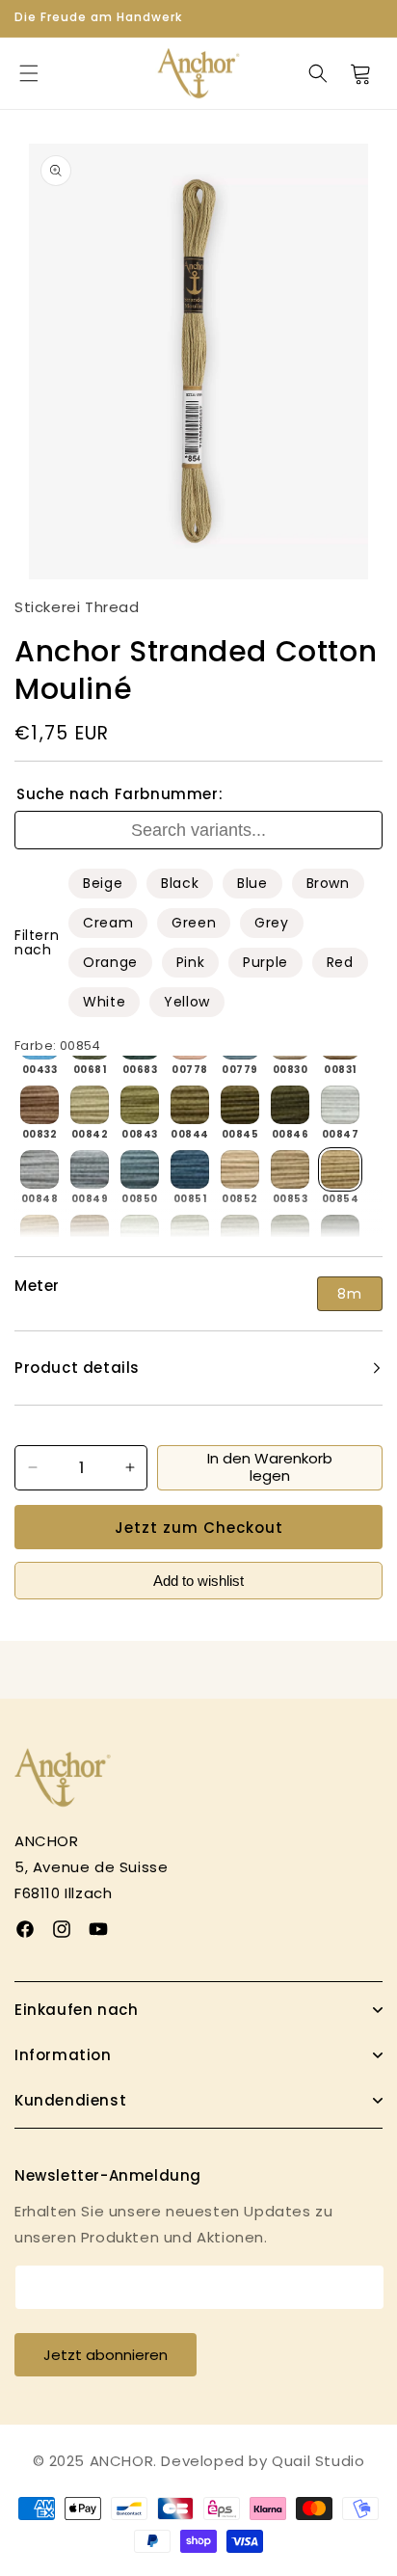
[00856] (90, 1234)
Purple (265, 962)
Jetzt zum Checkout (199, 1528)
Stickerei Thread (77, 607)
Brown (328, 883)
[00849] (90, 1169)
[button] (29, 73)
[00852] (240, 1169)
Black (180, 883)
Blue (252, 883)
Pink (190, 962)
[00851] (190, 1169)
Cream (108, 923)
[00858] (140, 1234)
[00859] (190, 1234)
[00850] (140, 1169)
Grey (271, 923)
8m (350, 1294)
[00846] (290, 1105)
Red (340, 962)
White (104, 1002)
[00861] (290, 1234)
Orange (110, 962)
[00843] (140, 1105)
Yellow (187, 1002)
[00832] (40, 1105)
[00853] (290, 1169)
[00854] (340, 1169)
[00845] (240, 1105)
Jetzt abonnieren (106, 2355)
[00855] (40, 1234)
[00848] (40, 1169)
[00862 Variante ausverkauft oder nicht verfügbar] (340, 1234)
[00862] (340, 1234)
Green (194, 923)
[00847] (340, 1105)
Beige (103, 883)
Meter (37, 1286)
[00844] (190, 1105)
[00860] (240, 1234)
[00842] (90, 1105)
